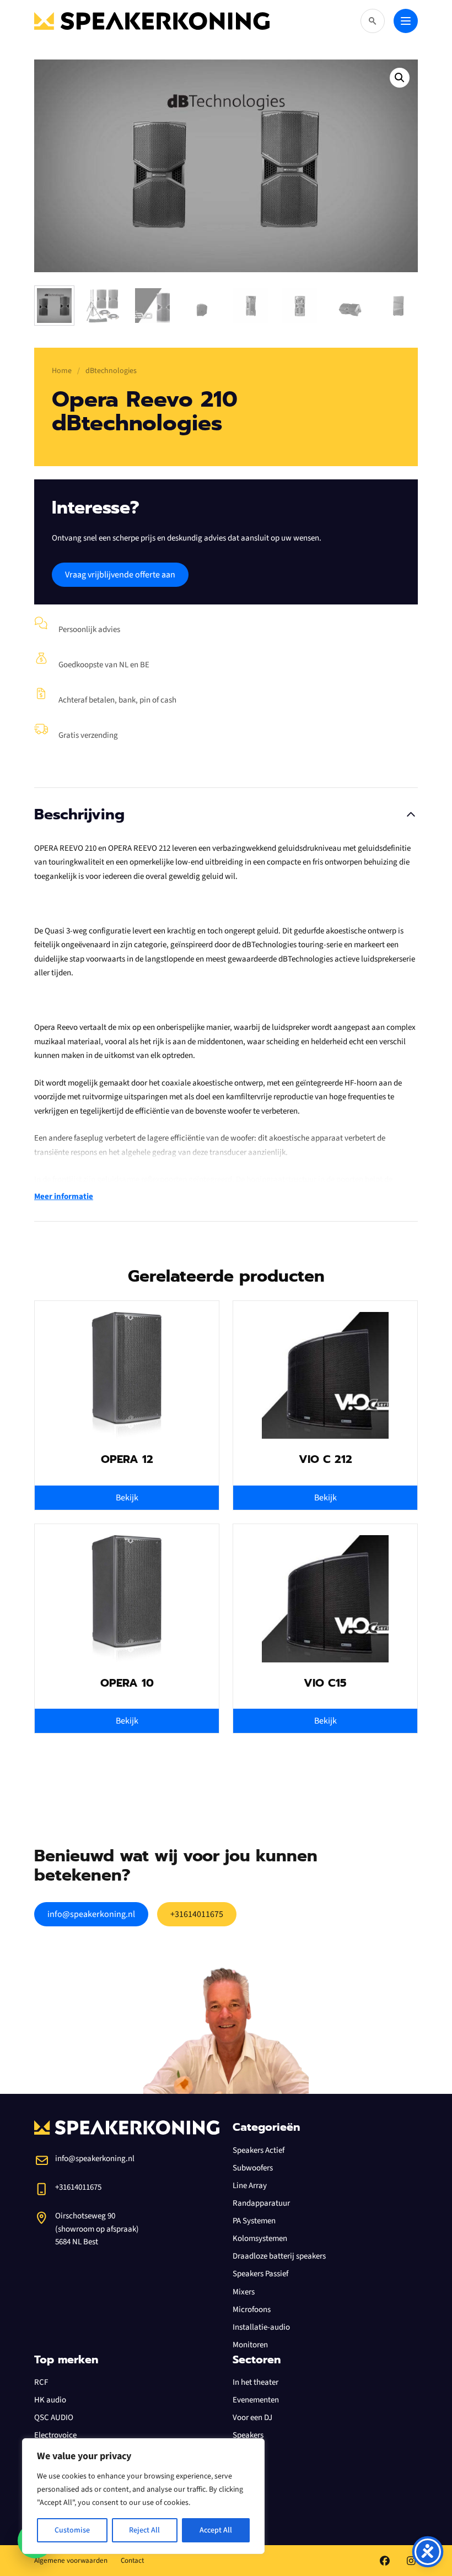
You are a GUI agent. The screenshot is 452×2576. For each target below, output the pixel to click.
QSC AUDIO (54, 2418)
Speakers (248, 2435)
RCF (41, 2382)
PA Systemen (254, 2221)
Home (62, 371)
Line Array (250, 2186)
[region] (143, 2496)
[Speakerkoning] (152, 21)
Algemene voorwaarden (71, 2561)
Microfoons (252, 2310)
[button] (400, 78)
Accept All (216, 2530)
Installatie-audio (261, 2327)
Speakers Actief (259, 2150)
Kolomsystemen (260, 2239)
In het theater (255, 2382)
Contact (132, 2561)
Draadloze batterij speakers (279, 2256)
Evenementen (256, 2400)
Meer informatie (64, 1197)
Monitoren (250, 2345)
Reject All (144, 2530)
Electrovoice (55, 2435)
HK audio (50, 2400)
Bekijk (127, 1498)
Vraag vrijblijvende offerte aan (120, 575)
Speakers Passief (260, 2274)
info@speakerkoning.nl (91, 1914)
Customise (72, 2530)
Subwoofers (253, 2168)
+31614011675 (197, 1914)
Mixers (244, 2292)
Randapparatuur (261, 2203)
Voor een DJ (252, 2418)
